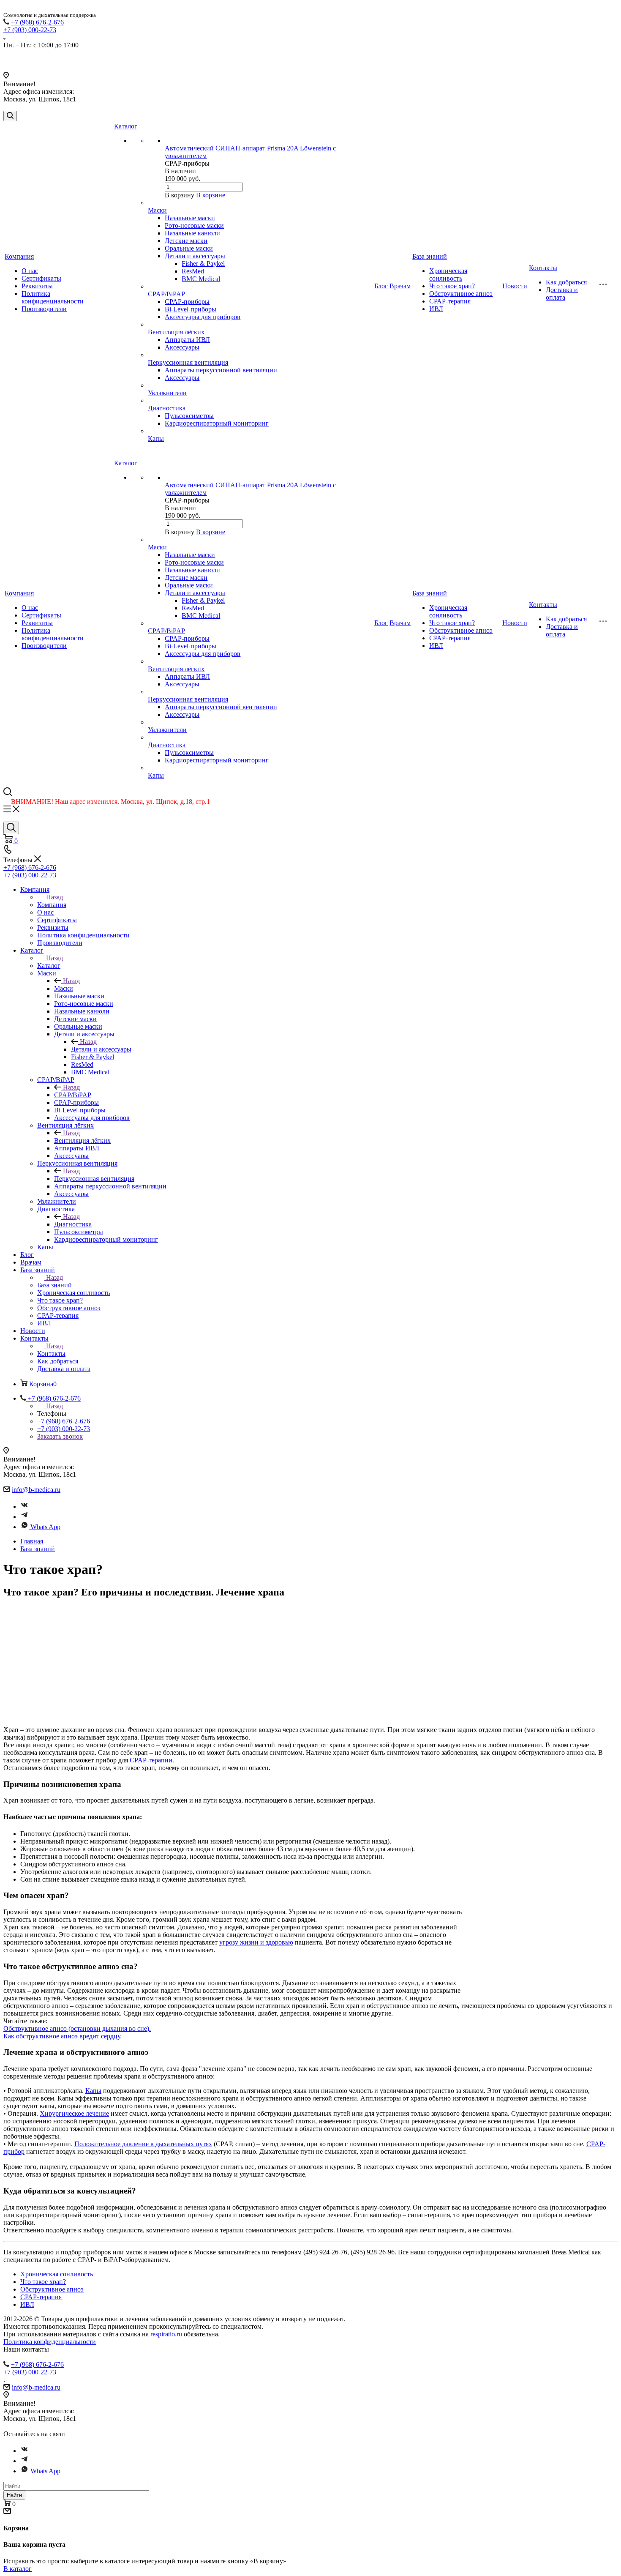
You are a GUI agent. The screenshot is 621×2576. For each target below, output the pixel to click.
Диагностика (167, 408)
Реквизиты (37, 286)
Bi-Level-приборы (191, 309)
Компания (19, 256)
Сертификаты (41, 278)
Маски (157, 210)
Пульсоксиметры (189, 416)
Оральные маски (189, 248)
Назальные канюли (192, 233)
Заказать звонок (60, 1436)
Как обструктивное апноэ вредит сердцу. (63, 2036)
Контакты (543, 268)
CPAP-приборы (187, 302)
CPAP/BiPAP (166, 294)
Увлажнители (167, 393)
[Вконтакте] (25, 1507)
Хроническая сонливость (448, 275)
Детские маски (186, 241)
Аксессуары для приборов (203, 317)
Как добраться (566, 282)
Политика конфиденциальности (53, 297)
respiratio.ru (166, 2334)
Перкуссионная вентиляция (188, 362)
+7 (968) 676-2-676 (37, 22)
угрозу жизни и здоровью (256, 1942)
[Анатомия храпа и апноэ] (542, 1896)
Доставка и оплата (562, 294)
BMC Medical (201, 279)
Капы (156, 438)
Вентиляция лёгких (176, 332)
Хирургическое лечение (74, 2113)
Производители (44, 309)
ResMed (193, 271)
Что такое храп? (452, 286)
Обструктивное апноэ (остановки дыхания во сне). (77, 2028)
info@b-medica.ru (36, 1490)
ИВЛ (436, 309)
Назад (54, 897)
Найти (14, 2495)
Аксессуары (182, 347)
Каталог (126, 126)
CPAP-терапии (151, 1760)
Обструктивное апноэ (461, 294)
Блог (381, 286)
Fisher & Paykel (203, 264)
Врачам (400, 286)
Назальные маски (190, 218)
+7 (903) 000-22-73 (30, 30)
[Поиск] (10, 116)
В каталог (18, 2569)
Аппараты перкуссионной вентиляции (221, 370)
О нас (30, 271)
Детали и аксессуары (195, 256)
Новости (515, 286)
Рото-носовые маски (194, 225)
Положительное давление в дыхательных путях (143, 2144)
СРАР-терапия (450, 301)
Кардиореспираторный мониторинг (217, 423)
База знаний (430, 256)
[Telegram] (25, 1517)
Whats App (45, 1527)
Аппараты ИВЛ (187, 340)
